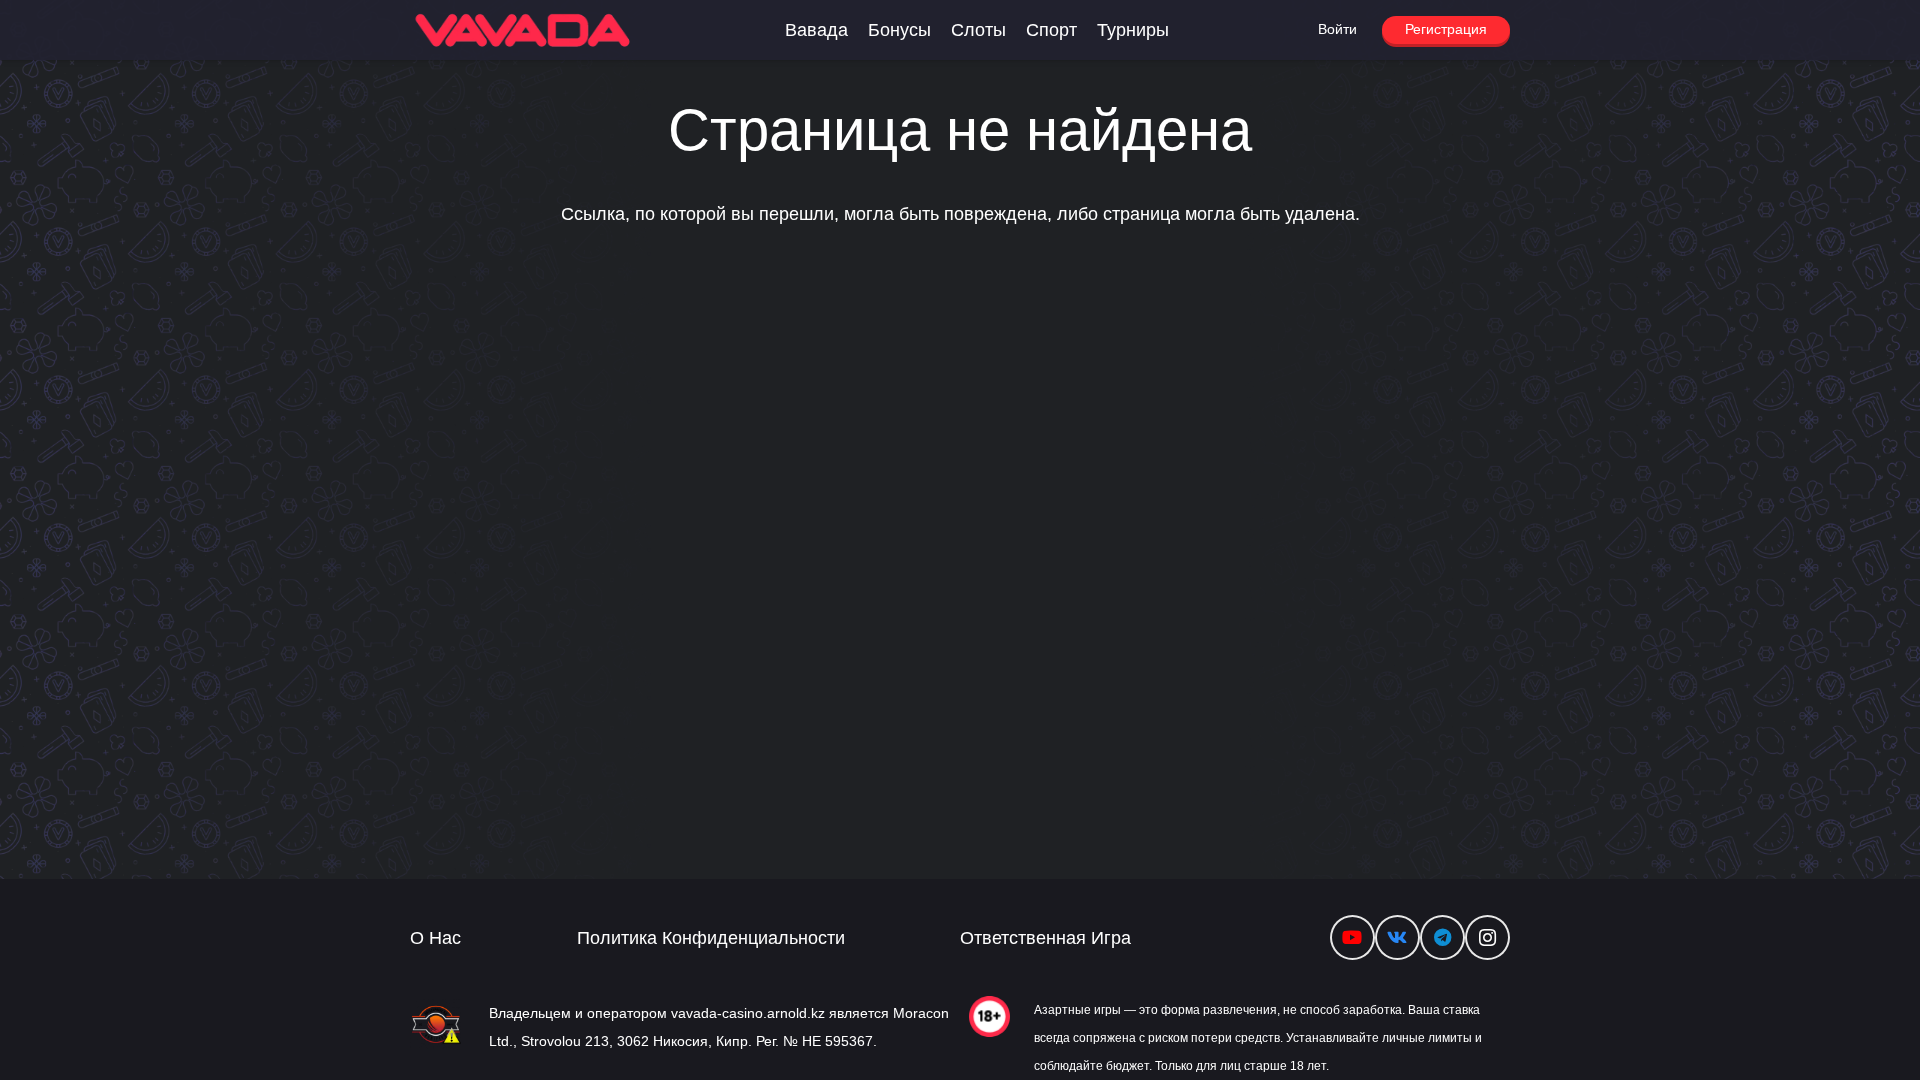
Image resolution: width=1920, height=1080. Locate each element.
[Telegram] (1442, 937)
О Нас (435, 938)
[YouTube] (1352, 937)
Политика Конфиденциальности (711, 938)
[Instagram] (1487, 937)
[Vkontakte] (1397, 937)
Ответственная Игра (1045, 938)
